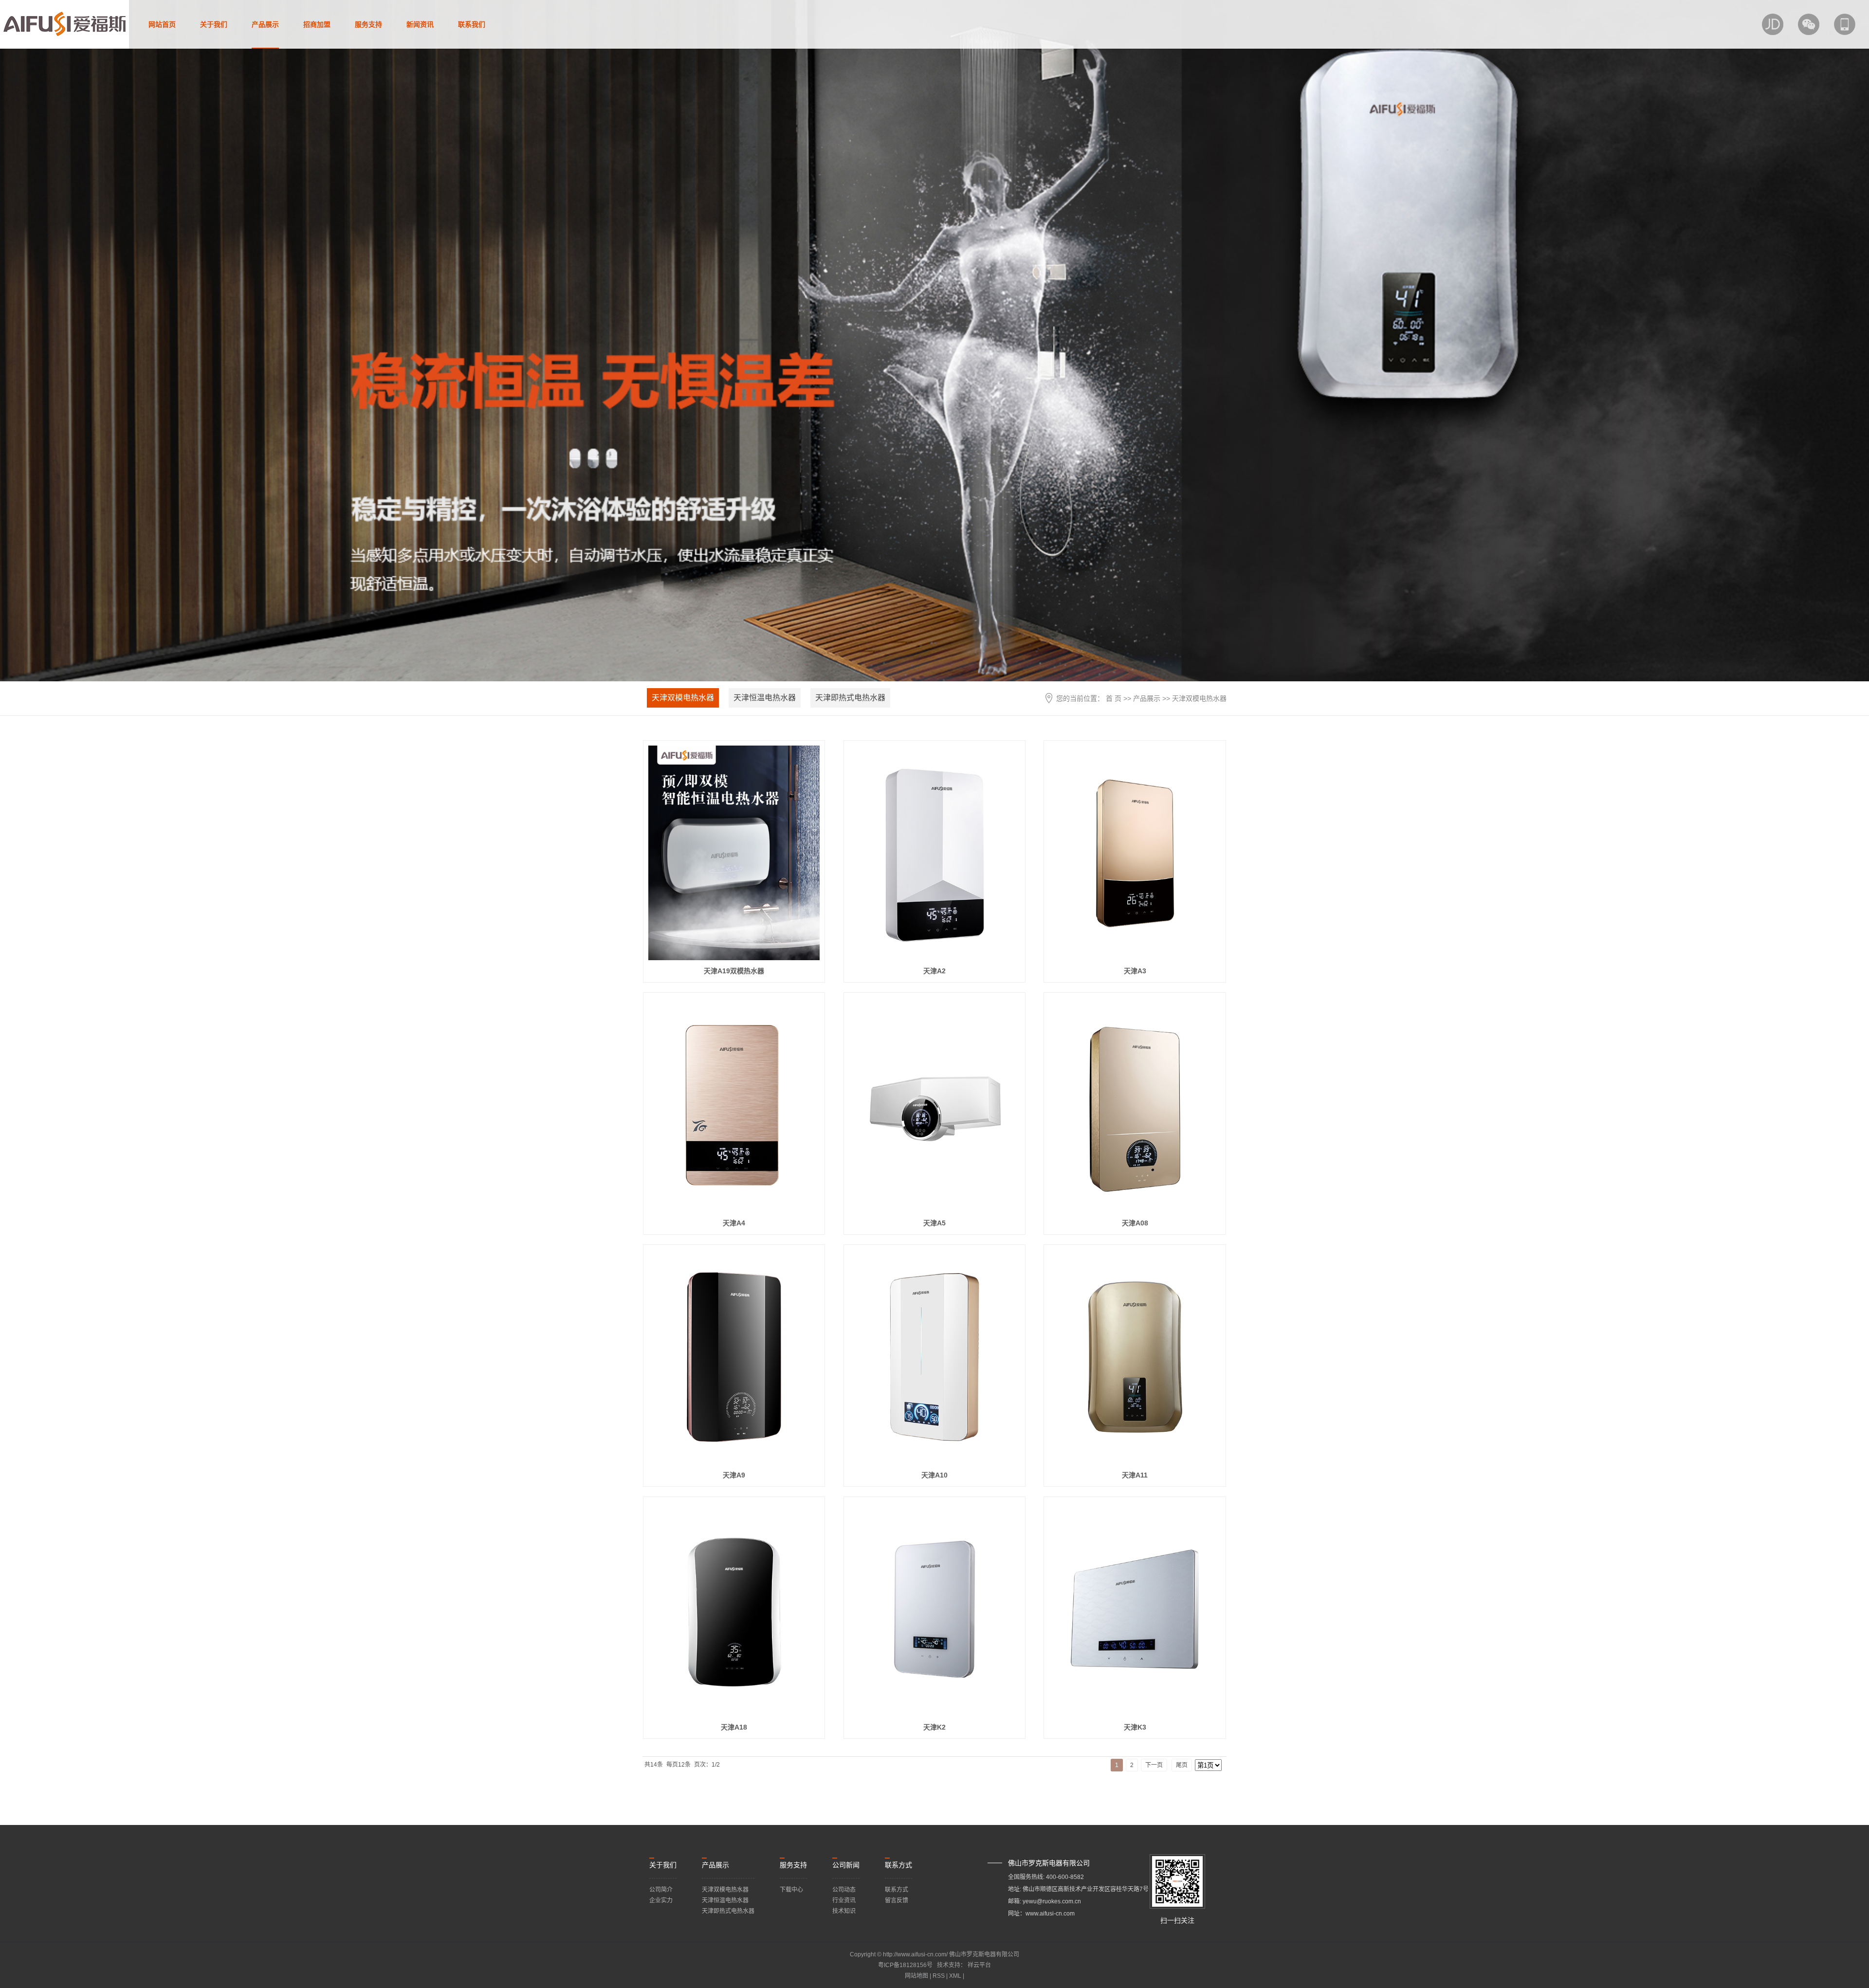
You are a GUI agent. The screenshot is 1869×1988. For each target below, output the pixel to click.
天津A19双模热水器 (734, 971)
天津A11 (1135, 1475)
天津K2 (934, 1727)
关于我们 (214, 24)
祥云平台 (979, 1965)
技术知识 (844, 1911)
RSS (939, 1976)
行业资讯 (844, 1900)
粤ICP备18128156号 (905, 1965)
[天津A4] (734, 1105)
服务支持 (368, 24)
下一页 (1154, 1765)
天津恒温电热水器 (765, 698)
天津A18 (734, 1727)
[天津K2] (935, 1609)
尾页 (1182, 1765)
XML (955, 1976)
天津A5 (934, 1223)
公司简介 (661, 1890)
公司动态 (844, 1890)
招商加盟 (317, 24)
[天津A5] (935, 1105)
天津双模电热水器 (683, 698)
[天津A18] (734, 1609)
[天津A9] (734, 1357)
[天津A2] (935, 853)
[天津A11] (1135, 1357)
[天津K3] (1135, 1609)
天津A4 (734, 1223)
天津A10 (934, 1475)
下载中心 (791, 1890)
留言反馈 (897, 1900)
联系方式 (897, 1890)
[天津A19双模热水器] (734, 853)
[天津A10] (935, 1357)
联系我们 (472, 24)
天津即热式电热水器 (850, 698)
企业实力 (661, 1900)
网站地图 (917, 1976)
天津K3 (1135, 1727)
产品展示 (265, 24)
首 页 (1114, 698)
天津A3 (1135, 971)
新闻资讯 (420, 24)
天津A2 (934, 971)
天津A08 (1135, 1223)
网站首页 (162, 24)
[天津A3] (1135, 853)
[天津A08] (1135, 1105)
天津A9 (734, 1475)
